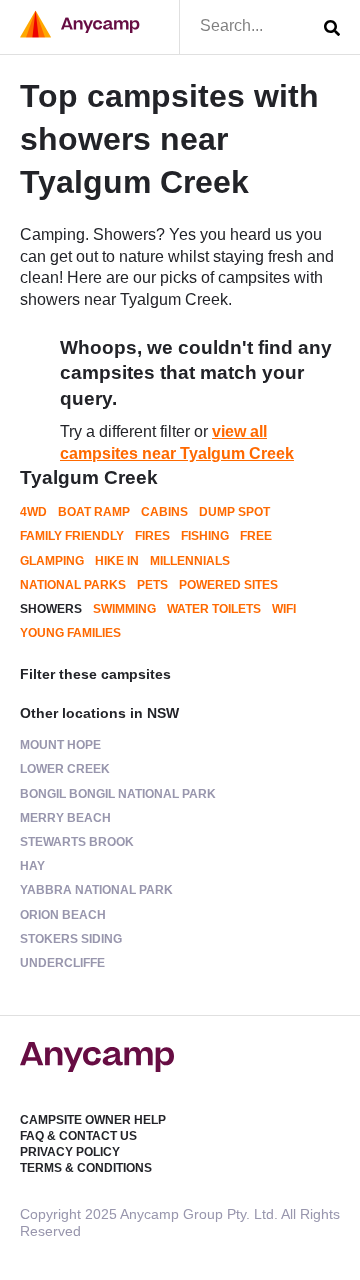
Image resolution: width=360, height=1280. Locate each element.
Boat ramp (94, 512)
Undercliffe (62, 963)
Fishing (205, 536)
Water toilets (214, 609)
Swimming (124, 609)
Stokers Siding (71, 939)
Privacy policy (70, 1152)
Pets (152, 585)
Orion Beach (63, 915)
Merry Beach (65, 818)
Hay (32, 866)
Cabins (164, 512)
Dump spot (234, 512)
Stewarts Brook (77, 842)
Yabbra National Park (96, 890)
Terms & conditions (86, 1168)
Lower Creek (65, 769)
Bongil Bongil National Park (118, 794)
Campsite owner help (93, 1120)
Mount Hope (60, 745)
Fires (152, 536)
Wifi (284, 609)
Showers (51, 609)
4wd (33, 512)
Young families (70, 633)
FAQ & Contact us (78, 1136)
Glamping (52, 561)
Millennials (190, 561)
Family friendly (72, 536)
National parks (73, 585)
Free (256, 536)
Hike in (117, 561)
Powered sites (228, 585)
